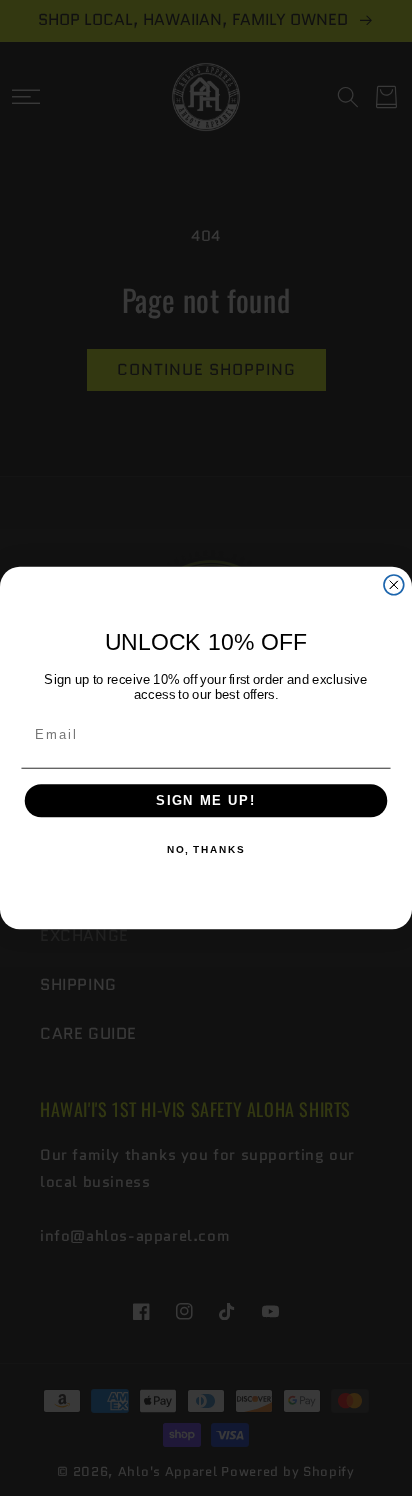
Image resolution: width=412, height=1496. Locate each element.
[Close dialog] (394, 585)
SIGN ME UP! (206, 801)
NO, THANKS (206, 851)
